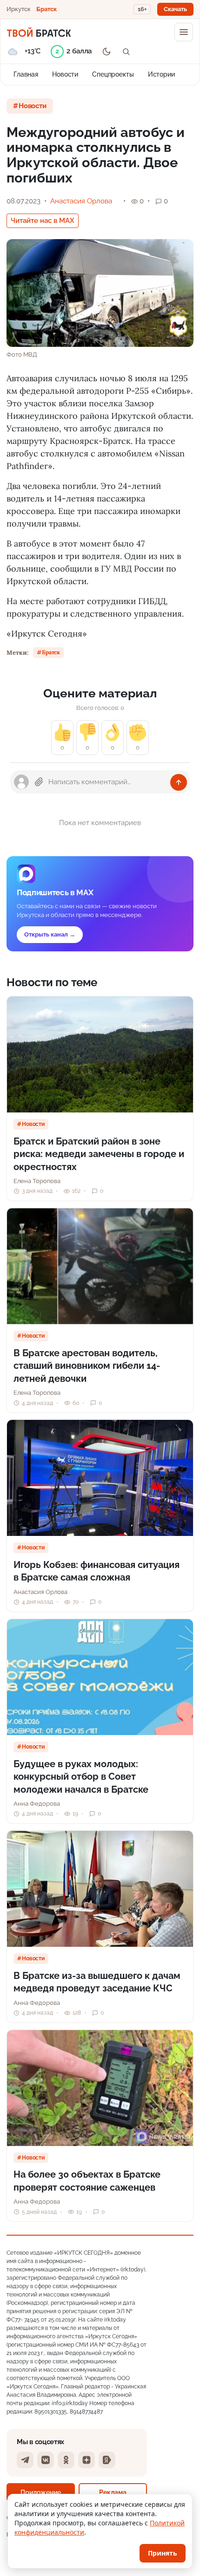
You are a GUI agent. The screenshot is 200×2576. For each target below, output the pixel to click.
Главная (26, 74)
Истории (161, 74)
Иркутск (19, 9)
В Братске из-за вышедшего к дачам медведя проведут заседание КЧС (97, 1982)
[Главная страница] (39, 32)
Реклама (113, 2492)
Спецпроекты (113, 74)
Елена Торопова (37, 1181)
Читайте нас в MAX (43, 221)
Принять (163, 2553)
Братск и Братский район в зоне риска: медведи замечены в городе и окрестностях (99, 1154)
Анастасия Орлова (81, 201)
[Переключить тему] (107, 52)
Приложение (41, 2492)
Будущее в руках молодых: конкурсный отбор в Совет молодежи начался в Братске (81, 1777)
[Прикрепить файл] (39, 782)
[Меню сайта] (184, 32)
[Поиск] (126, 52)
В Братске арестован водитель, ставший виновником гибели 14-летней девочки (87, 1366)
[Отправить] (179, 782)
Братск (47, 9)
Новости (65, 74)
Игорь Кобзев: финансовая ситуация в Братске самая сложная (97, 1571)
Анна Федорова (37, 1804)
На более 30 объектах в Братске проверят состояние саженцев (87, 2181)
